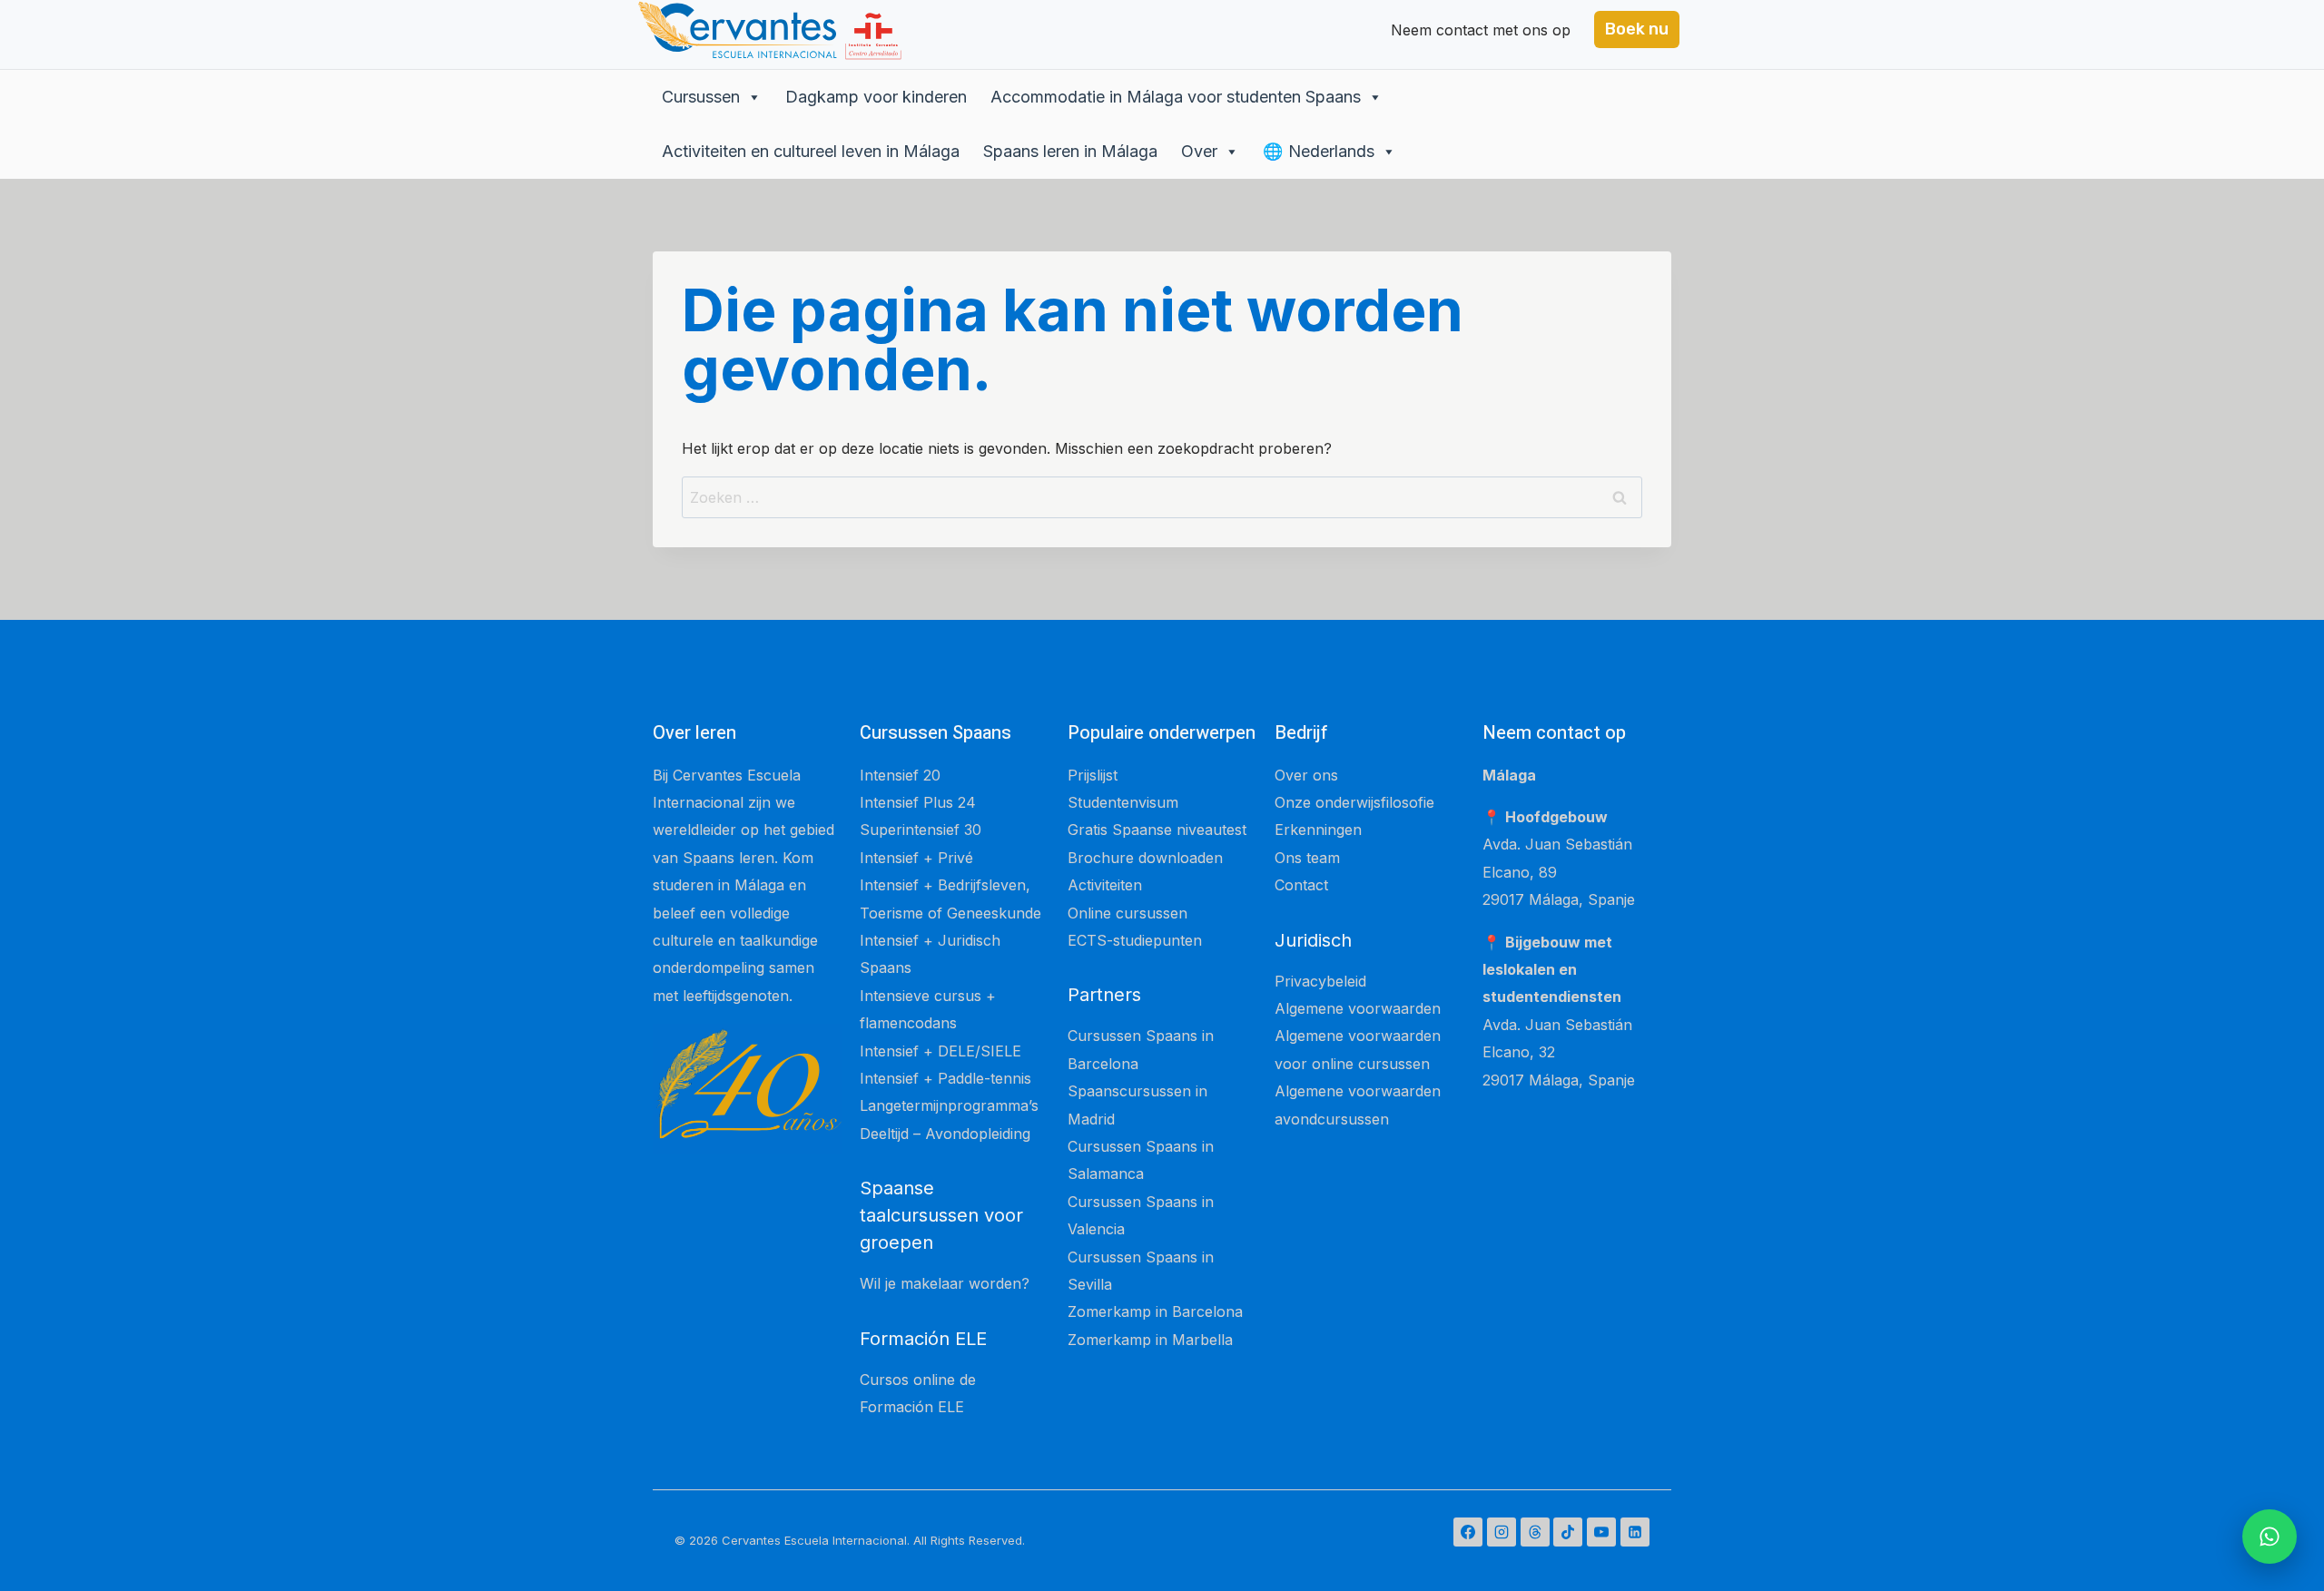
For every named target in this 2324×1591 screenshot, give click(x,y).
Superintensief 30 (921, 830)
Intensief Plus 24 (918, 802)
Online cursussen (1128, 913)
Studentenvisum (1123, 802)
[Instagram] (1502, 1532)
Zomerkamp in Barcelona (1155, 1311)
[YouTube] (1601, 1532)
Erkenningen (1318, 830)
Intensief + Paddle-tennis (945, 1078)
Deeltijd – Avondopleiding (945, 1134)
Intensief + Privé (916, 858)
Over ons (1306, 775)
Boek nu (1637, 29)
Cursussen (701, 97)
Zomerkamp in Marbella (1150, 1340)
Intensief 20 (900, 775)
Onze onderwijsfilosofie (1354, 802)
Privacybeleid (1320, 981)
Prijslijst (1093, 775)
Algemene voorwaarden (1358, 1008)
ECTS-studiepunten (1135, 940)
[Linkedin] (1635, 1532)
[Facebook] (1468, 1532)
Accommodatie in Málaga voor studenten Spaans (1176, 97)
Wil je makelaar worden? (945, 1283)
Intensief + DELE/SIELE (940, 1051)
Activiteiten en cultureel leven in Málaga (811, 151)
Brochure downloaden (1145, 858)
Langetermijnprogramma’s (949, 1105)
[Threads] (1535, 1532)
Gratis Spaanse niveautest (1157, 830)
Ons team (1307, 858)
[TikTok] (1568, 1532)
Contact (1301, 885)
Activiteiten (1105, 885)
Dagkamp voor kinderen (876, 97)
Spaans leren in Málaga (1070, 151)
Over (1199, 151)
